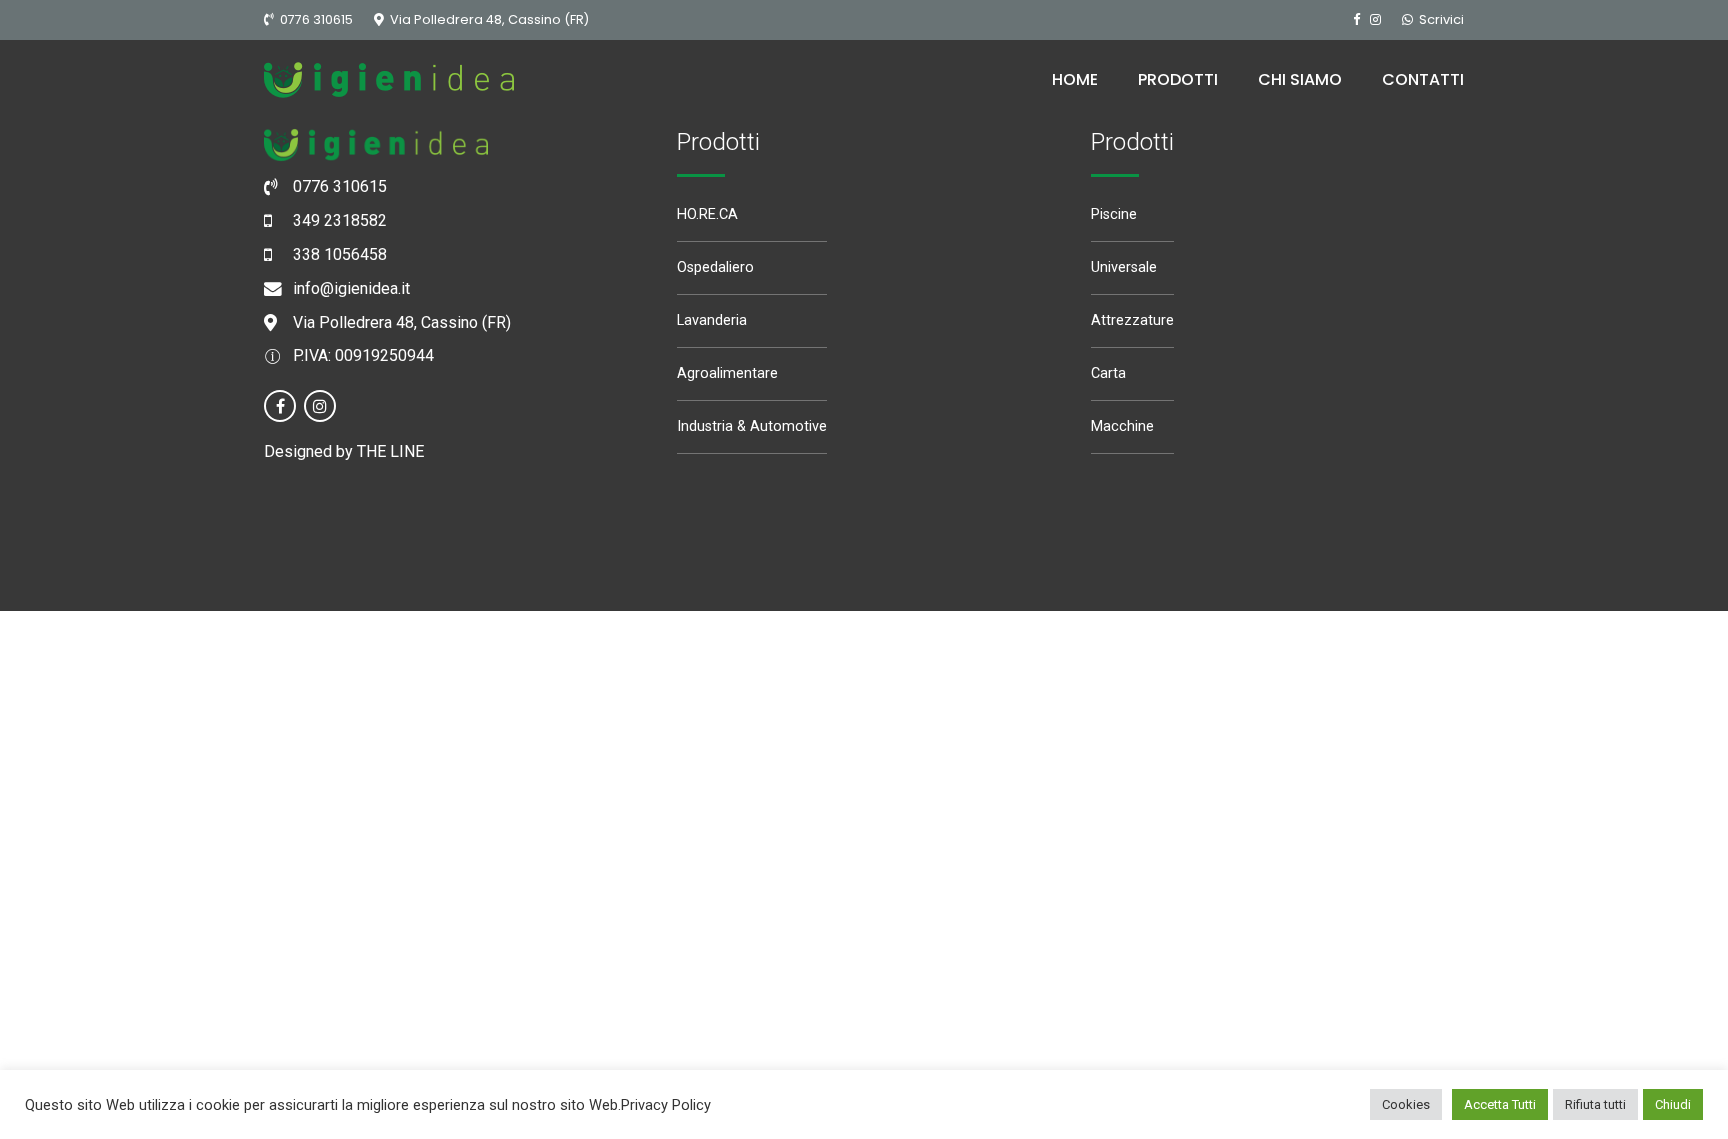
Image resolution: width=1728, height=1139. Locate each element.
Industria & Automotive (752, 426)
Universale (1124, 267)
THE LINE (390, 451)
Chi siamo (1300, 79)
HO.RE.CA (707, 214)
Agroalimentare (727, 373)
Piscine (1114, 214)
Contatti (1423, 79)
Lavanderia (712, 320)
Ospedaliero (715, 267)
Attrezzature (1132, 320)
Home (1075, 79)
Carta (1108, 373)
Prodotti (1178, 79)
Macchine (1122, 426)
